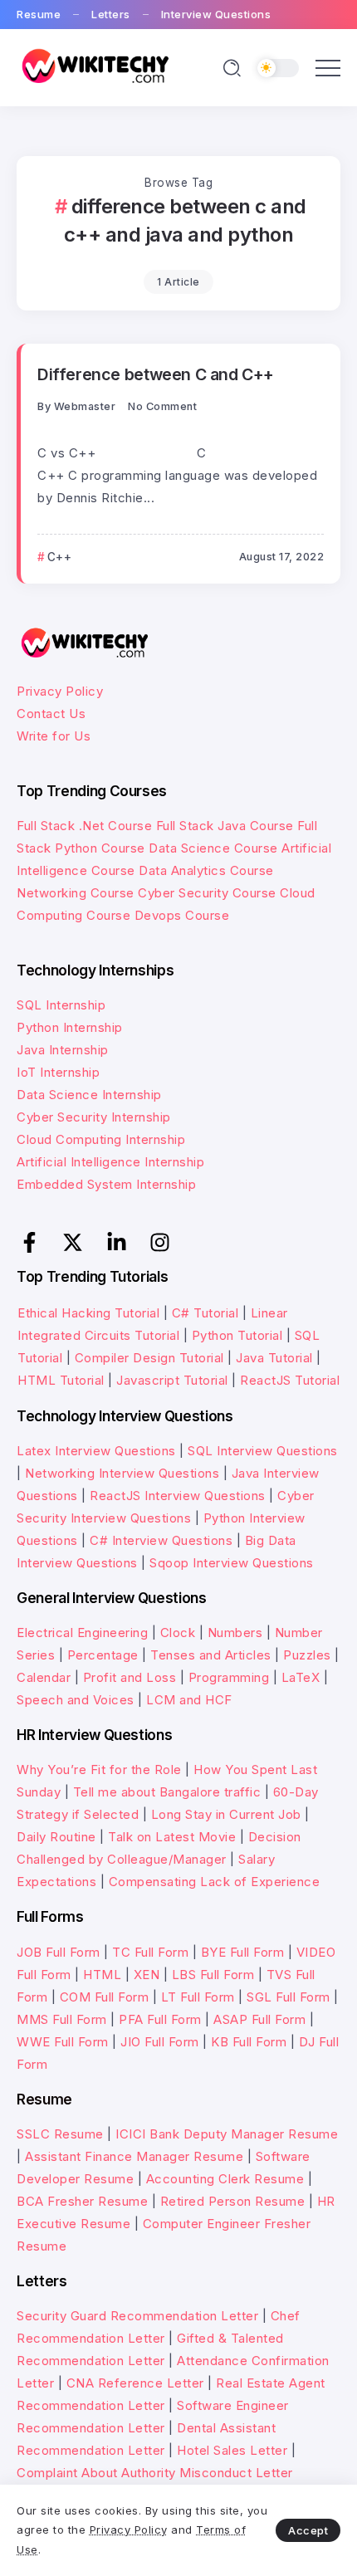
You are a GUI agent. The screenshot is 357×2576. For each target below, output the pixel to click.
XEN (147, 1975)
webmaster (85, 406)
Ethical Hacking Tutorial (88, 1313)
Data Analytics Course (206, 870)
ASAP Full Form (259, 2019)
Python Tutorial (237, 1335)
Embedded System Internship (106, 1184)
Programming (229, 1677)
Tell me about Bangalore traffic (167, 1792)
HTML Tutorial (61, 1380)
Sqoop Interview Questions (232, 1563)
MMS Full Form (62, 2019)
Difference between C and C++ (156, 374)
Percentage (103, 1655)
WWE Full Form (63, 2042)
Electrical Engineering (82, 1633)
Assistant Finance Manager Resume (134, 2156)
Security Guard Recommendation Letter (137, 2316)
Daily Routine (56, 1837)
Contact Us (51, 714)
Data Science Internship (89, 1095)
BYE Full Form (243, 1952)
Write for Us (54, 736)
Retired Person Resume (233, 2201)
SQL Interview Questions (263, 1451)
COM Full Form (105, 1997)
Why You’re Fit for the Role (99, 1769)
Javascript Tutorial (172, 1380)
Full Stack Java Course (225, 826)
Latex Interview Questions (96, 1451)
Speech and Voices (76, 1700)
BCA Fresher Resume (82, 2201)
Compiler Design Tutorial (149, 1358)
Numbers (235, 1633)
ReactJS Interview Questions (178, 1496)
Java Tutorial (274, 1358)
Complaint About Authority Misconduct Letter (155, 2473)
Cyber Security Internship (94, 1117)
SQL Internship (61, 1005)
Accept (308, 2530)
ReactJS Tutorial (290, 1380)
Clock (178, 1633)
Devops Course (182, 915)
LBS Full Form (213, 1975)
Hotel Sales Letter (232, 2450)
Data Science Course (213, 848)
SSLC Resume (60, 2134)
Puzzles (307, 1655)
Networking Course (76, 893)
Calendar (44, 1677)
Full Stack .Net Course (84, 826)
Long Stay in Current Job (226, 1814)
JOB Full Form (59, 1952)
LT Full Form (198, 1997)
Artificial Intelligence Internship (110, 1162)
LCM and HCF (189, 1700)
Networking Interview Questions (122, 1473)
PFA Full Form (160, 2019)
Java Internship (63, 1050)
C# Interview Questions (161, 1540)
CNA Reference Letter (135, 2383)
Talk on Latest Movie (172, 1837)
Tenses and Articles (211, 1655)
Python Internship (70, 1027)
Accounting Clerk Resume (225, 2179)
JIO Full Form (160, 2042)
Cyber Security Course (207, 893)
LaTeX (301, 1677)
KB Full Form (249, 2042)
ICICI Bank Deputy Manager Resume (227, 2134)
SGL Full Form (289, 1997)
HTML (102, 1975)
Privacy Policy (60, 691)
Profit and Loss (130, 1677)
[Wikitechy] (93, 67)
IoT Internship (58, 1072)
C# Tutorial (207, 1313)
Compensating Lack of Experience (215, 1882)
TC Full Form (150, 1952)
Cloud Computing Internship (101, 1139)
